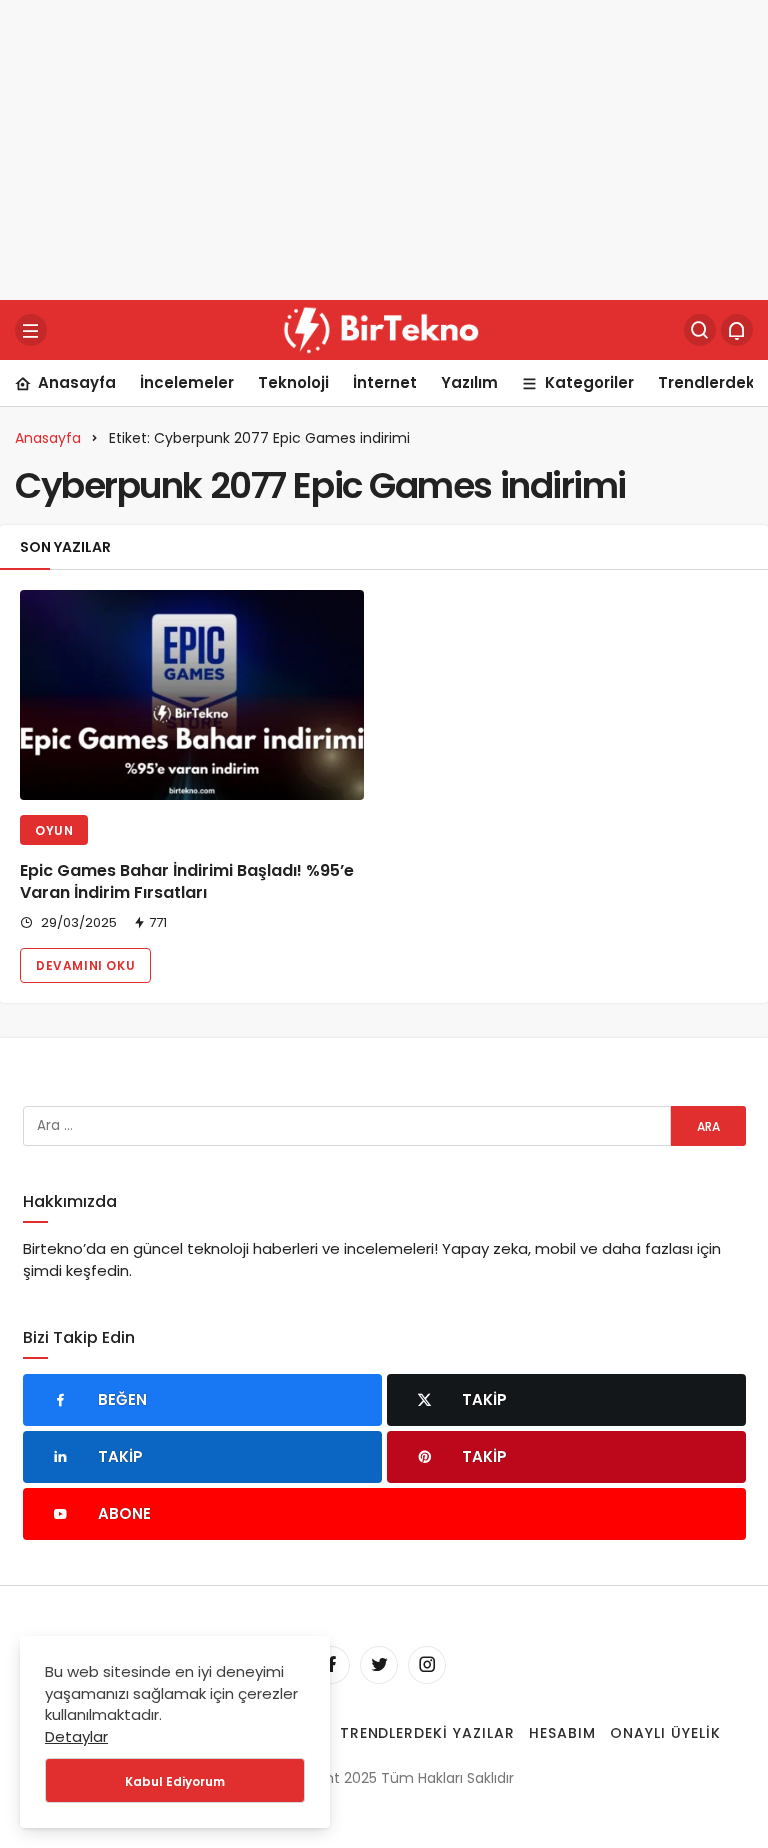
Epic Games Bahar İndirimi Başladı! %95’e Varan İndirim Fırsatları (187, 881)
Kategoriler (589, 382)
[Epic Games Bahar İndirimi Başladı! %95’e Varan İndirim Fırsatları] (192, 695)
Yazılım (469, 382)
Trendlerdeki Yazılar (428, 1733)
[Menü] (31, 330)
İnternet (385, 382)
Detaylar (76, 1736)
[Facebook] (331, 1665)
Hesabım (562, 1733)
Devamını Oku (85, 965)
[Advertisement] (384, 150)
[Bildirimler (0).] (737, 330)
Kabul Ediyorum (175, 1781)
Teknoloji (293, 382)
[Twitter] (379, 1665)
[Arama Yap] (700, 330)
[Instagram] (427, 1665)
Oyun (54, 830)
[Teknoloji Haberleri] (384, 328)
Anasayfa (77, 382)
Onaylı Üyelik (665, 1733)
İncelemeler (187, 382)
